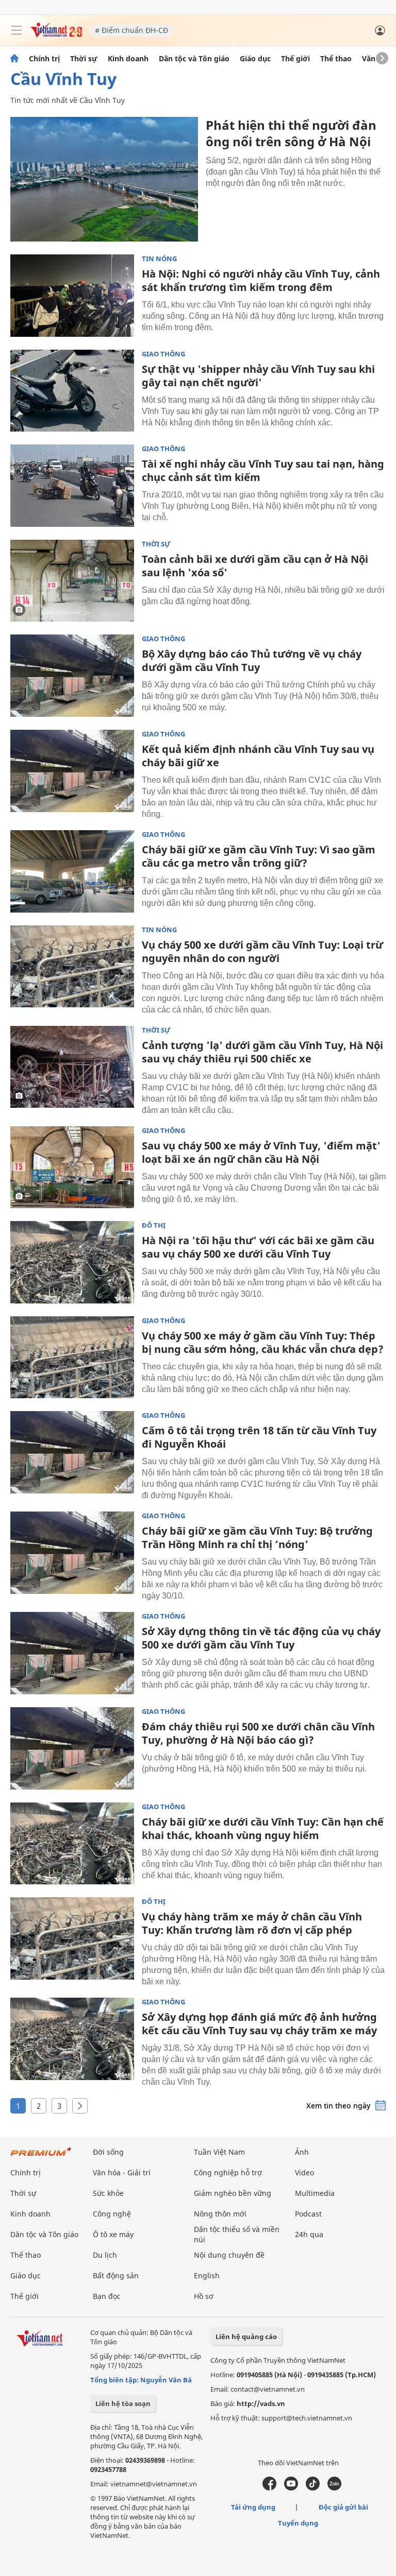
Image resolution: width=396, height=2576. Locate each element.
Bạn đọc (107, 2296)
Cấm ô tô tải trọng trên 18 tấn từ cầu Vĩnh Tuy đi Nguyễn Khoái (259, 1437)
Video (304, 2173)
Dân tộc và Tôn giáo (194, 59)
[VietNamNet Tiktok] (313, 2488)
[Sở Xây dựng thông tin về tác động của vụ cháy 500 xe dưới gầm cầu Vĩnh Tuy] (72, 1653)
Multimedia (315, 2193)
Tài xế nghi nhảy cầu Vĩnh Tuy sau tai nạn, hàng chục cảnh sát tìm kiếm (263, 470)
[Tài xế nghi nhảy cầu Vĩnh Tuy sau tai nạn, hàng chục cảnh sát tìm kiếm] (72, 486)
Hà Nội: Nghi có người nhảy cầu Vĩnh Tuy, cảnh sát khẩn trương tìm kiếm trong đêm (261, 280)
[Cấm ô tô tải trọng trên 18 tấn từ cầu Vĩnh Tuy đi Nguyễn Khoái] (72, 1452)
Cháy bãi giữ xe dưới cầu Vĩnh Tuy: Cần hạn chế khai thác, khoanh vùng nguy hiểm (263, 1828)
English (207, 2276)
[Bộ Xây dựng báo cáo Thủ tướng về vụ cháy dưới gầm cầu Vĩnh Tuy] (72, 676)
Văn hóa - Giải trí (122, 2173)
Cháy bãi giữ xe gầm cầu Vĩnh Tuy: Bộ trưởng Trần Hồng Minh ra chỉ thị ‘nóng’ (257, 1538)
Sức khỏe (108, 2193)
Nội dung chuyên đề (229, 2255)
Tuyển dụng (298, 2523)
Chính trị (44, 59)
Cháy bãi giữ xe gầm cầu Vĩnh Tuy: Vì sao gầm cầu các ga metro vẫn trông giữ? (259, 856)
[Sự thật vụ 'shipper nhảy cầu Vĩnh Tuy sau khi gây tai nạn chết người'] (72, 391)
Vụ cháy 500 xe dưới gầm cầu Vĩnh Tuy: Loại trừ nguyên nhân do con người (262, 951)
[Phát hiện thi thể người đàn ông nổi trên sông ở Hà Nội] (104, 179)
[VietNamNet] (14, 59)
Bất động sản (116, 2276)
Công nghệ (112, 2214)
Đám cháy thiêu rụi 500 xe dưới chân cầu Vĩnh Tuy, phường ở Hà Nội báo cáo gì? (258, 1733)
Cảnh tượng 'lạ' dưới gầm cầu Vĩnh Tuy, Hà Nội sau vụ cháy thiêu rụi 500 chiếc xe (262, 1052)
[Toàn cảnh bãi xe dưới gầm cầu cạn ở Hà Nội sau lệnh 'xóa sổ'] (72, 581)
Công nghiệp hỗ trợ (228, 2173)
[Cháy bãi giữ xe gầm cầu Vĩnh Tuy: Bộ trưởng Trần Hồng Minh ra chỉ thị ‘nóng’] (72, 1553)
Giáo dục (255, 59)
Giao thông (163, 354)
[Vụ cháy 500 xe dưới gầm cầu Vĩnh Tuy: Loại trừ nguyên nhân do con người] (72, 967)
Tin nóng (159, 259)
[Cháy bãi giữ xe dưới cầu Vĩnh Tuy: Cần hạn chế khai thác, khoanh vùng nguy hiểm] (72, 1844)
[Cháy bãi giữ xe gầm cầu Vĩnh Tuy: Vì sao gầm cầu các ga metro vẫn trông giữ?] (72, 871)
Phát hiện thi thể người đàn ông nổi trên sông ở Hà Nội (291, 133)
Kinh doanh (128, 59)
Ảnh (302, 2152)
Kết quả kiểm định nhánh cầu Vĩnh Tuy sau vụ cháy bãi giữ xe (258, 756)
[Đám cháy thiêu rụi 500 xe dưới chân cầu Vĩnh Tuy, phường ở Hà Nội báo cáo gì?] (72, 1748)
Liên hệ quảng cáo (246, 2337)
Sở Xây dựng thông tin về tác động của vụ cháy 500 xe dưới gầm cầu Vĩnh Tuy (261, 1638)
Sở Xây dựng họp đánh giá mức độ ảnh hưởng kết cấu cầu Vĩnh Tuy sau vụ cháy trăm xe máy (259, 2024)
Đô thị (154, 1225)
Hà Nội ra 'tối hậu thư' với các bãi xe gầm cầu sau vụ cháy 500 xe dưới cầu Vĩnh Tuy (258, 1247)
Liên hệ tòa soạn (123, 2403)
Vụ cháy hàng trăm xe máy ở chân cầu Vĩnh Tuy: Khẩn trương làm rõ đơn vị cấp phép (252, 1923)
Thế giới (295, 59)
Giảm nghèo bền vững (233, 2193)
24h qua (309, 2234)
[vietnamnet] (56, 35)
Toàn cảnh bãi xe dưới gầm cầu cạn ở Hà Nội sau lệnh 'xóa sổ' (255, 566)
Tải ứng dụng (253, 2507)
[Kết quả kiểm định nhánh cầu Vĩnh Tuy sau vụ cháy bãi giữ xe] (72, 771)
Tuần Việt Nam (219, 2152)
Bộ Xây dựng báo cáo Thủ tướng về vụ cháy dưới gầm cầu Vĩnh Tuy (252, 660)
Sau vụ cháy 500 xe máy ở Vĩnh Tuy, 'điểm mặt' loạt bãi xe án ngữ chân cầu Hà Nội (261, 1152)
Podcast (308, 2214)
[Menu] (16, 30)
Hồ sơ (204, 2296)
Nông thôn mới (220, 2214)
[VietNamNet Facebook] (269, 2488)
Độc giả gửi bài (343, 2507)
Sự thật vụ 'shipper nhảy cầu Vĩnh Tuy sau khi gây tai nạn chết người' (258, 376)
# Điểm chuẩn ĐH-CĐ (131, 30)
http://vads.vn (261, 2403)
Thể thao (336, 59)
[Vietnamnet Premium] (41, 2157)
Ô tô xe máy (113, 2234)
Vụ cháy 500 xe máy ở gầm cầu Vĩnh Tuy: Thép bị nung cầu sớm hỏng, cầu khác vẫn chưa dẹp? (263, 1342)
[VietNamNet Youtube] (291, 2488)
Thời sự (84, 59)
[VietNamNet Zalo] (334, 2488)
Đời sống (108, 2152)
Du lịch (105, 2255)
